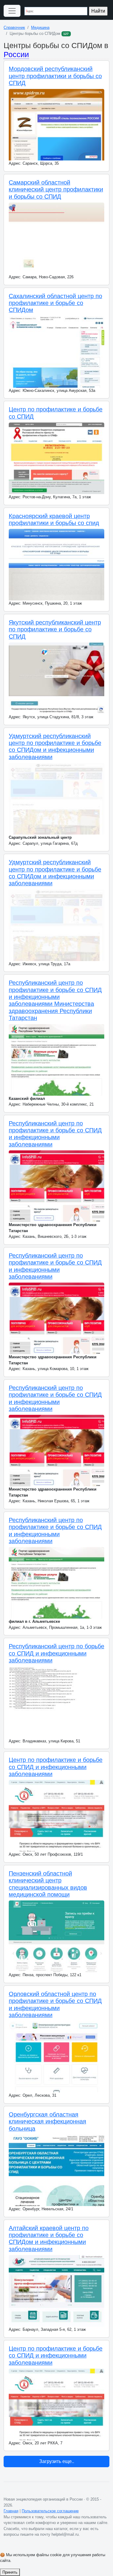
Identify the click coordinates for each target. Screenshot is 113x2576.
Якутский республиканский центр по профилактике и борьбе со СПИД (55, 629)
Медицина (40, 27)
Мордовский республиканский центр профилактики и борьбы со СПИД (55, 76)
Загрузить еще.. (57, 2461)
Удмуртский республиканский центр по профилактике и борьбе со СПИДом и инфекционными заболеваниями (55, 746)
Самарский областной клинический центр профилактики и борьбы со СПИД (56, 189)
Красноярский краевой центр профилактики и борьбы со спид (54, 519)
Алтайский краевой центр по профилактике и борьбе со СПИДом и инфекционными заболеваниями (49, 2239)
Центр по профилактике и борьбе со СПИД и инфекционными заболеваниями (56, 1767)
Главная (11, 2511)
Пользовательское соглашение (50, 2511)
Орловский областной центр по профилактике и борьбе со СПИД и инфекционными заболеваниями (55, 2004)
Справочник (14, 27)
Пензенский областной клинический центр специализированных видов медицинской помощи (48, 1884)
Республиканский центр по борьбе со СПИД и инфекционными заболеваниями (56, 1653)
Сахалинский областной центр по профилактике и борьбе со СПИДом (55, 303)
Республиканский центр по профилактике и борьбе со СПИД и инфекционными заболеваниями (55, 1134)
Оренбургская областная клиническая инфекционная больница (47, 2121)
